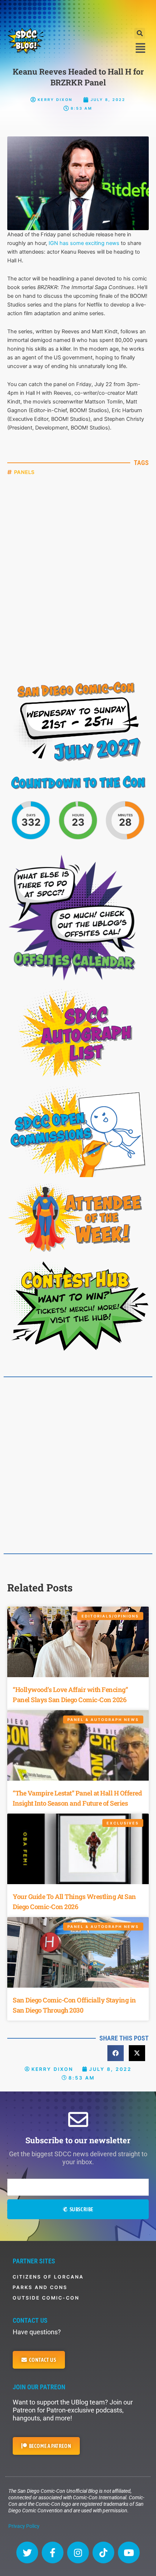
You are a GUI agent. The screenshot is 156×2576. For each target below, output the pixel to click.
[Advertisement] (78, 13)
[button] (140, 33)
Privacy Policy (24, 2526)
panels (24, 472)
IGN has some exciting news (84, 243)
